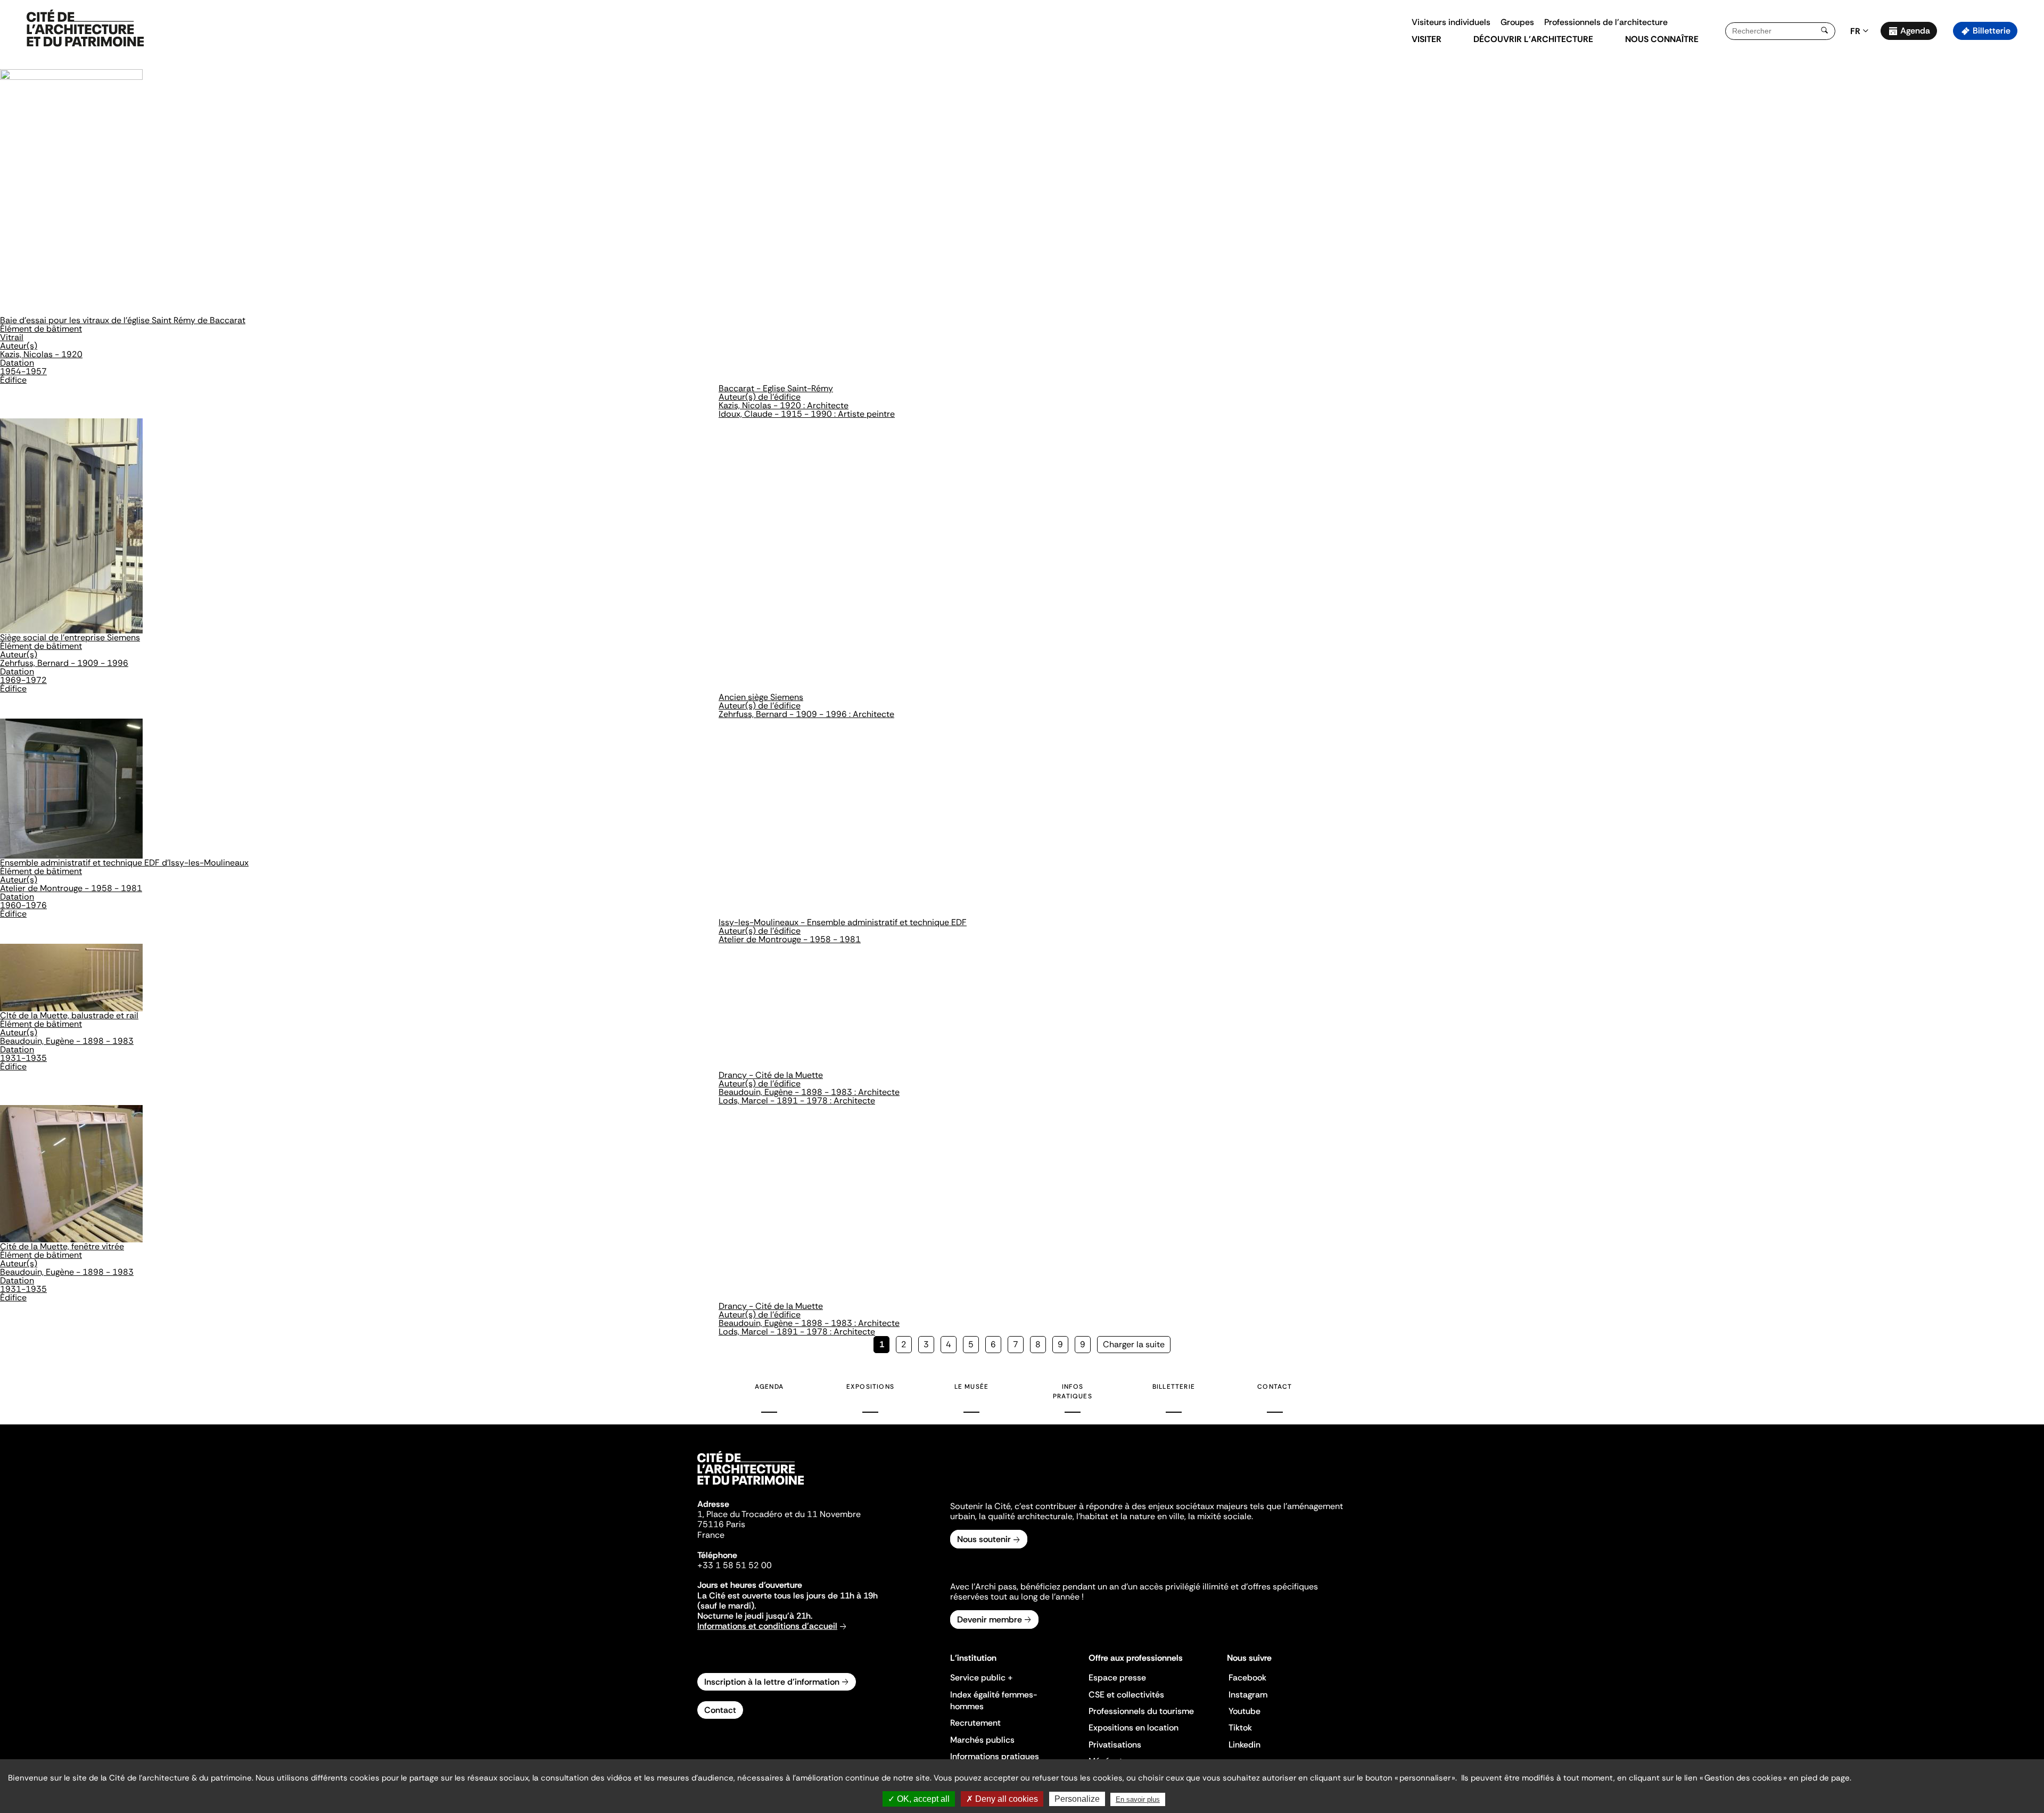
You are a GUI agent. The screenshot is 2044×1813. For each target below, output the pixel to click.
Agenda (1915, 31)
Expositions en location (1134, 1728)
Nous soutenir (984, 1539)
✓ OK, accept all (919, 1799)
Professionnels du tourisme (1141, 1711)
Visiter (1427, 39)
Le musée (972, 1387)
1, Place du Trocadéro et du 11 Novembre (779, 1514)
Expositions (870, 1387)
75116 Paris (721, 1524)
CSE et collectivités (1126, 1695)
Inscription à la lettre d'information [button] (772, 1682)
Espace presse (1117, 1678)
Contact (1275, 1387)
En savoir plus (1138, 1799)
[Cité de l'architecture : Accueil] (751, 1486)
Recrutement (975, 1723)
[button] (2028, 189)
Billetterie (1992, 31)
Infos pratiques (1073, 1391)
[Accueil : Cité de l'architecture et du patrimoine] (85, 29)
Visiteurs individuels (1451, 22)
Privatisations (1115, 1745)
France (711, 1535)
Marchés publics (982, 1740)
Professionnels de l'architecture (1606, 22)
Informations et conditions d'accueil (767, 1626)
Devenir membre (990, 1620)
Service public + (982, 1678)
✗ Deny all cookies (1002, 1799)
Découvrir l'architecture (1533, 39)
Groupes (1517, 22)
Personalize (1077, 1799)
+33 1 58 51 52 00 (735, 1565)
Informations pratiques (995, 1756)
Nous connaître (1662, 39)
